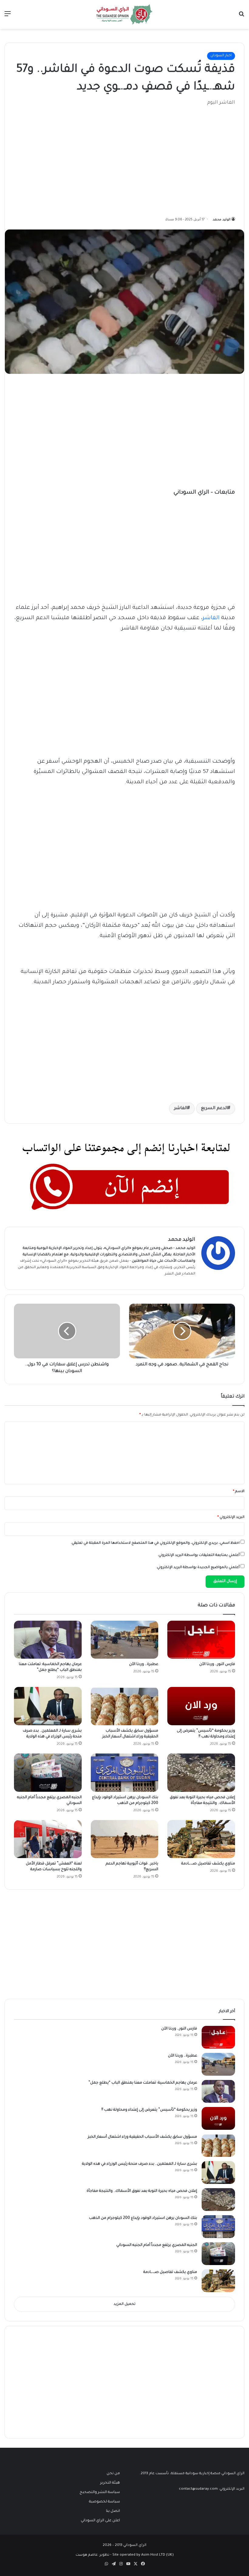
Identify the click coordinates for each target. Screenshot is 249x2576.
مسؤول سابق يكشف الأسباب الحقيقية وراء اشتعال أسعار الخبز (142, 2137)
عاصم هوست (87, 2555)
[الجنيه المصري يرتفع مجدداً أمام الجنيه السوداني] (48, 1773)
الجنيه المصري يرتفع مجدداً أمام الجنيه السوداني (157, 2245)
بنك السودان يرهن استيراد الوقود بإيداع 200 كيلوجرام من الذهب (143, 2218)
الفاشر (211, 618)
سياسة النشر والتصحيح (100, 2492)
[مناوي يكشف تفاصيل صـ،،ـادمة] (201, 1839)
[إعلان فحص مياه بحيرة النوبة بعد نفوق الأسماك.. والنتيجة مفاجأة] (201, 1773)
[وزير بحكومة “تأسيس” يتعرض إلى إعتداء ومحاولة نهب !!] (201, 1706)
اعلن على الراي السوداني (100, 2521)
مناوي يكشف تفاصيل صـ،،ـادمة (208, 1864)
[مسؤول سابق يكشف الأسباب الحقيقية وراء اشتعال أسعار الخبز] (125, 1706)
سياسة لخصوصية (104, 2502)
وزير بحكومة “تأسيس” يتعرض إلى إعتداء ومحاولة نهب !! (149, 2110)
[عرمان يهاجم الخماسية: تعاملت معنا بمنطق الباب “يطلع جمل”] (48, 1640)
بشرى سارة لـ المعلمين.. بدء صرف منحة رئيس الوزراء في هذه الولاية (140, 2164)
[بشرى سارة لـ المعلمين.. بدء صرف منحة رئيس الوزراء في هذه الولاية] (48, 1706)
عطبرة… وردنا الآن (144, 1664)
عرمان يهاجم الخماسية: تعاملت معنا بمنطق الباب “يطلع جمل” (143, 2083)
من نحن (113, 2474)
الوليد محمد (222, 220)
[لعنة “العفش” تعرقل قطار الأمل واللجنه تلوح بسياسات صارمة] (48, 1839)
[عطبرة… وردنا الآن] (125, 1640)
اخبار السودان (221, 56)
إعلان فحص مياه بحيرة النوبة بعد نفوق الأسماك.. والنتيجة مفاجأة (142, 2191)
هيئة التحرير (89, 1261)
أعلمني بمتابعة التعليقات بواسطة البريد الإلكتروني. (199, 1555)
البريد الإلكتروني (231, 1517)
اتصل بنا (113, 2511)
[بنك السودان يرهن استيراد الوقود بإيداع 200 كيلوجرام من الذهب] (125, 1773)
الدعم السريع (214, 1109)
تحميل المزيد (124, 2304)
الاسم (239, 1492)
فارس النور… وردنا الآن (217, 1664)
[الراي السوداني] (124, 14)
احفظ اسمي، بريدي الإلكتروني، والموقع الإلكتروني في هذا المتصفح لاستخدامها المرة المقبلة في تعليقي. (155, 1543)
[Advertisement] (189, 158)
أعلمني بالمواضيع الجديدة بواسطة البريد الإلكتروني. (198, 1568)
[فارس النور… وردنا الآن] (201, 1640)
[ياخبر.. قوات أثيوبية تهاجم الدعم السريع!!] (125, 1839)
